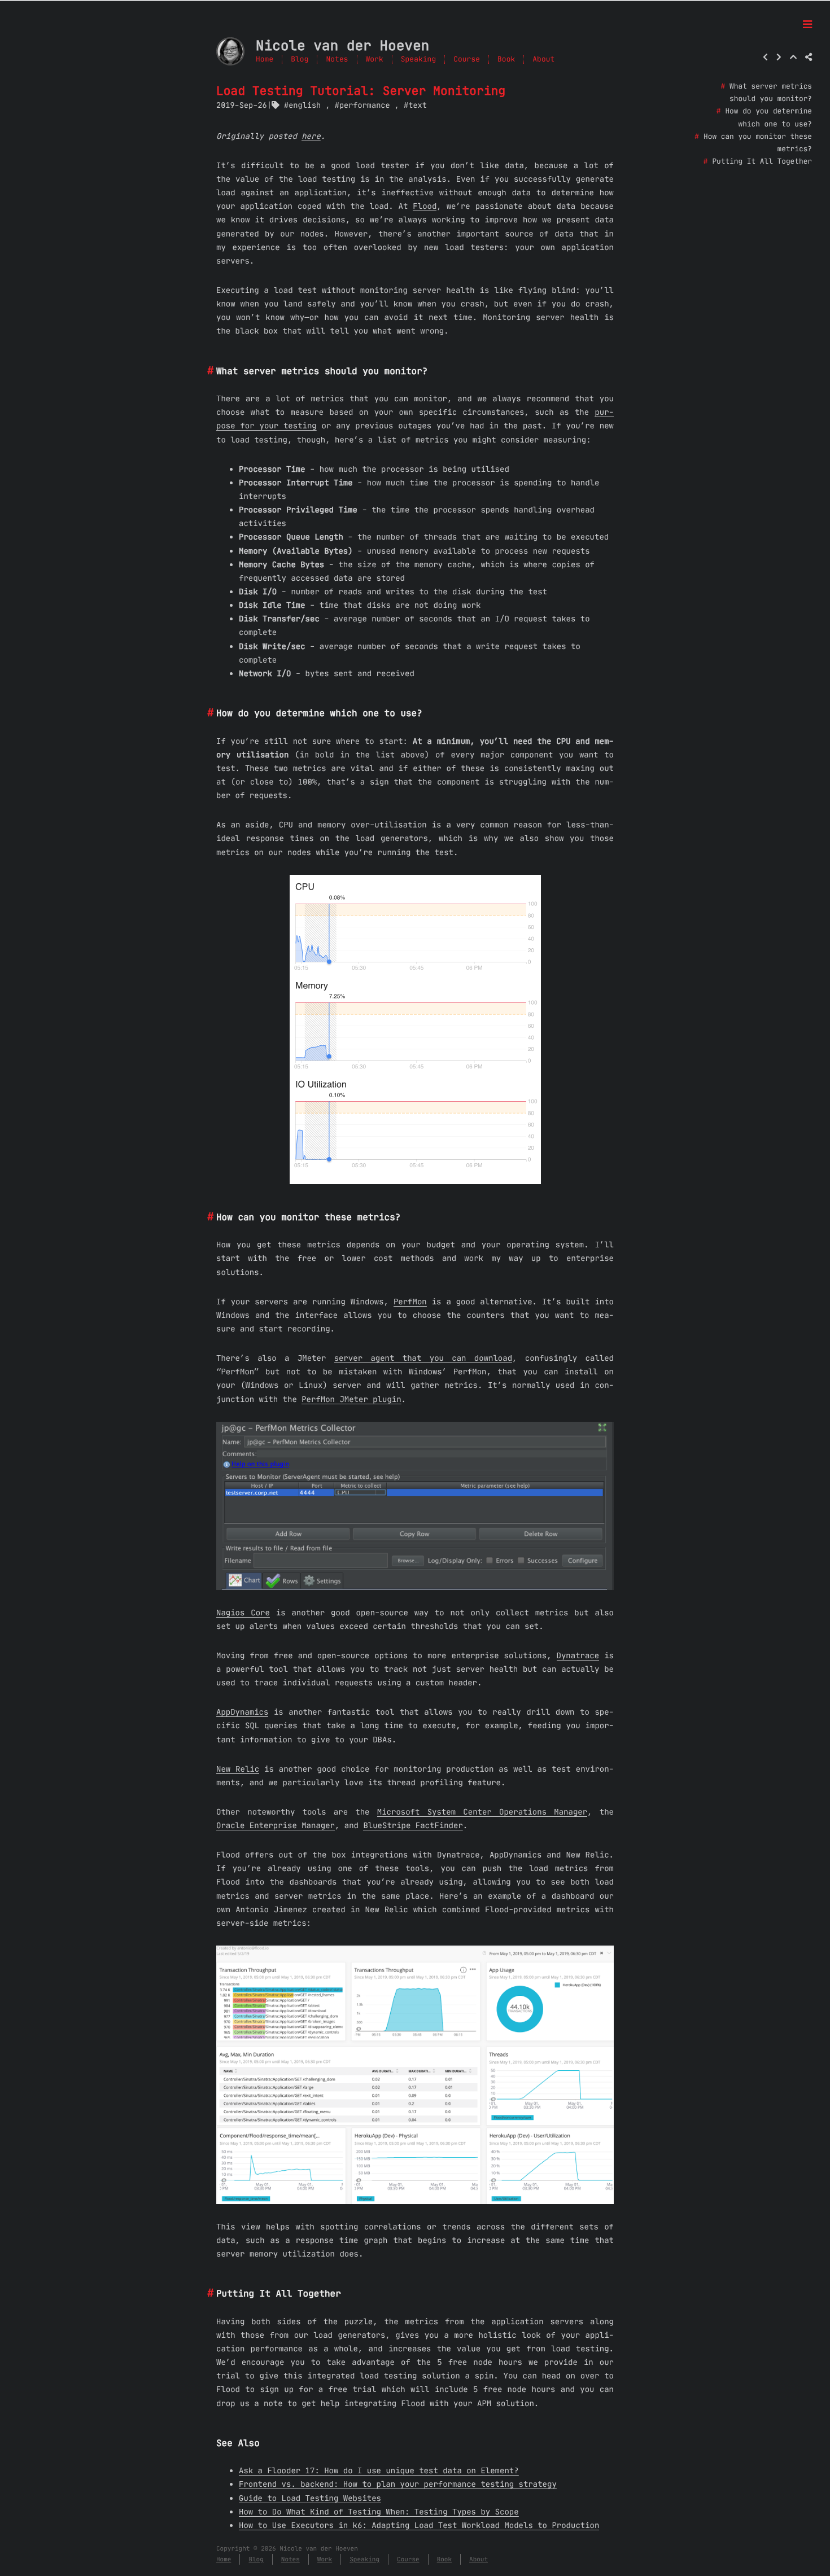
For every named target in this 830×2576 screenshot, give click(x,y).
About (543, 60)
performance (365, 105)
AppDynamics (242, 1712)
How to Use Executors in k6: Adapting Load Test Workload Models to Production (419, 2525)
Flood (425, 206)
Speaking (418, 60)
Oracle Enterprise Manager (276, 1825)
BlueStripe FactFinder (413, 1825)
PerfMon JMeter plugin (351, 1399)
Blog (300, 60)
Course (467, 60)
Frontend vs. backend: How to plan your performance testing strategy (398, 2484)
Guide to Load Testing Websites (310, 2498)
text (418, 105)
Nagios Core (243, 1613)
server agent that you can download (423, 1358)
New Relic (238, 1769)
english (305, 105)
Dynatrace (578, 1655)
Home (265, 60)
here (311, 136)
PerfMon (410, 1302)
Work (375, 60)
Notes (337, 60)
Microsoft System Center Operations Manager (482, 1812)
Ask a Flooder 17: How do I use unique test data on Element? (379, 2470)
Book (506, 60)
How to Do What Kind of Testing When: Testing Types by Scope (379, 2512)
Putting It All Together (762, 162)
